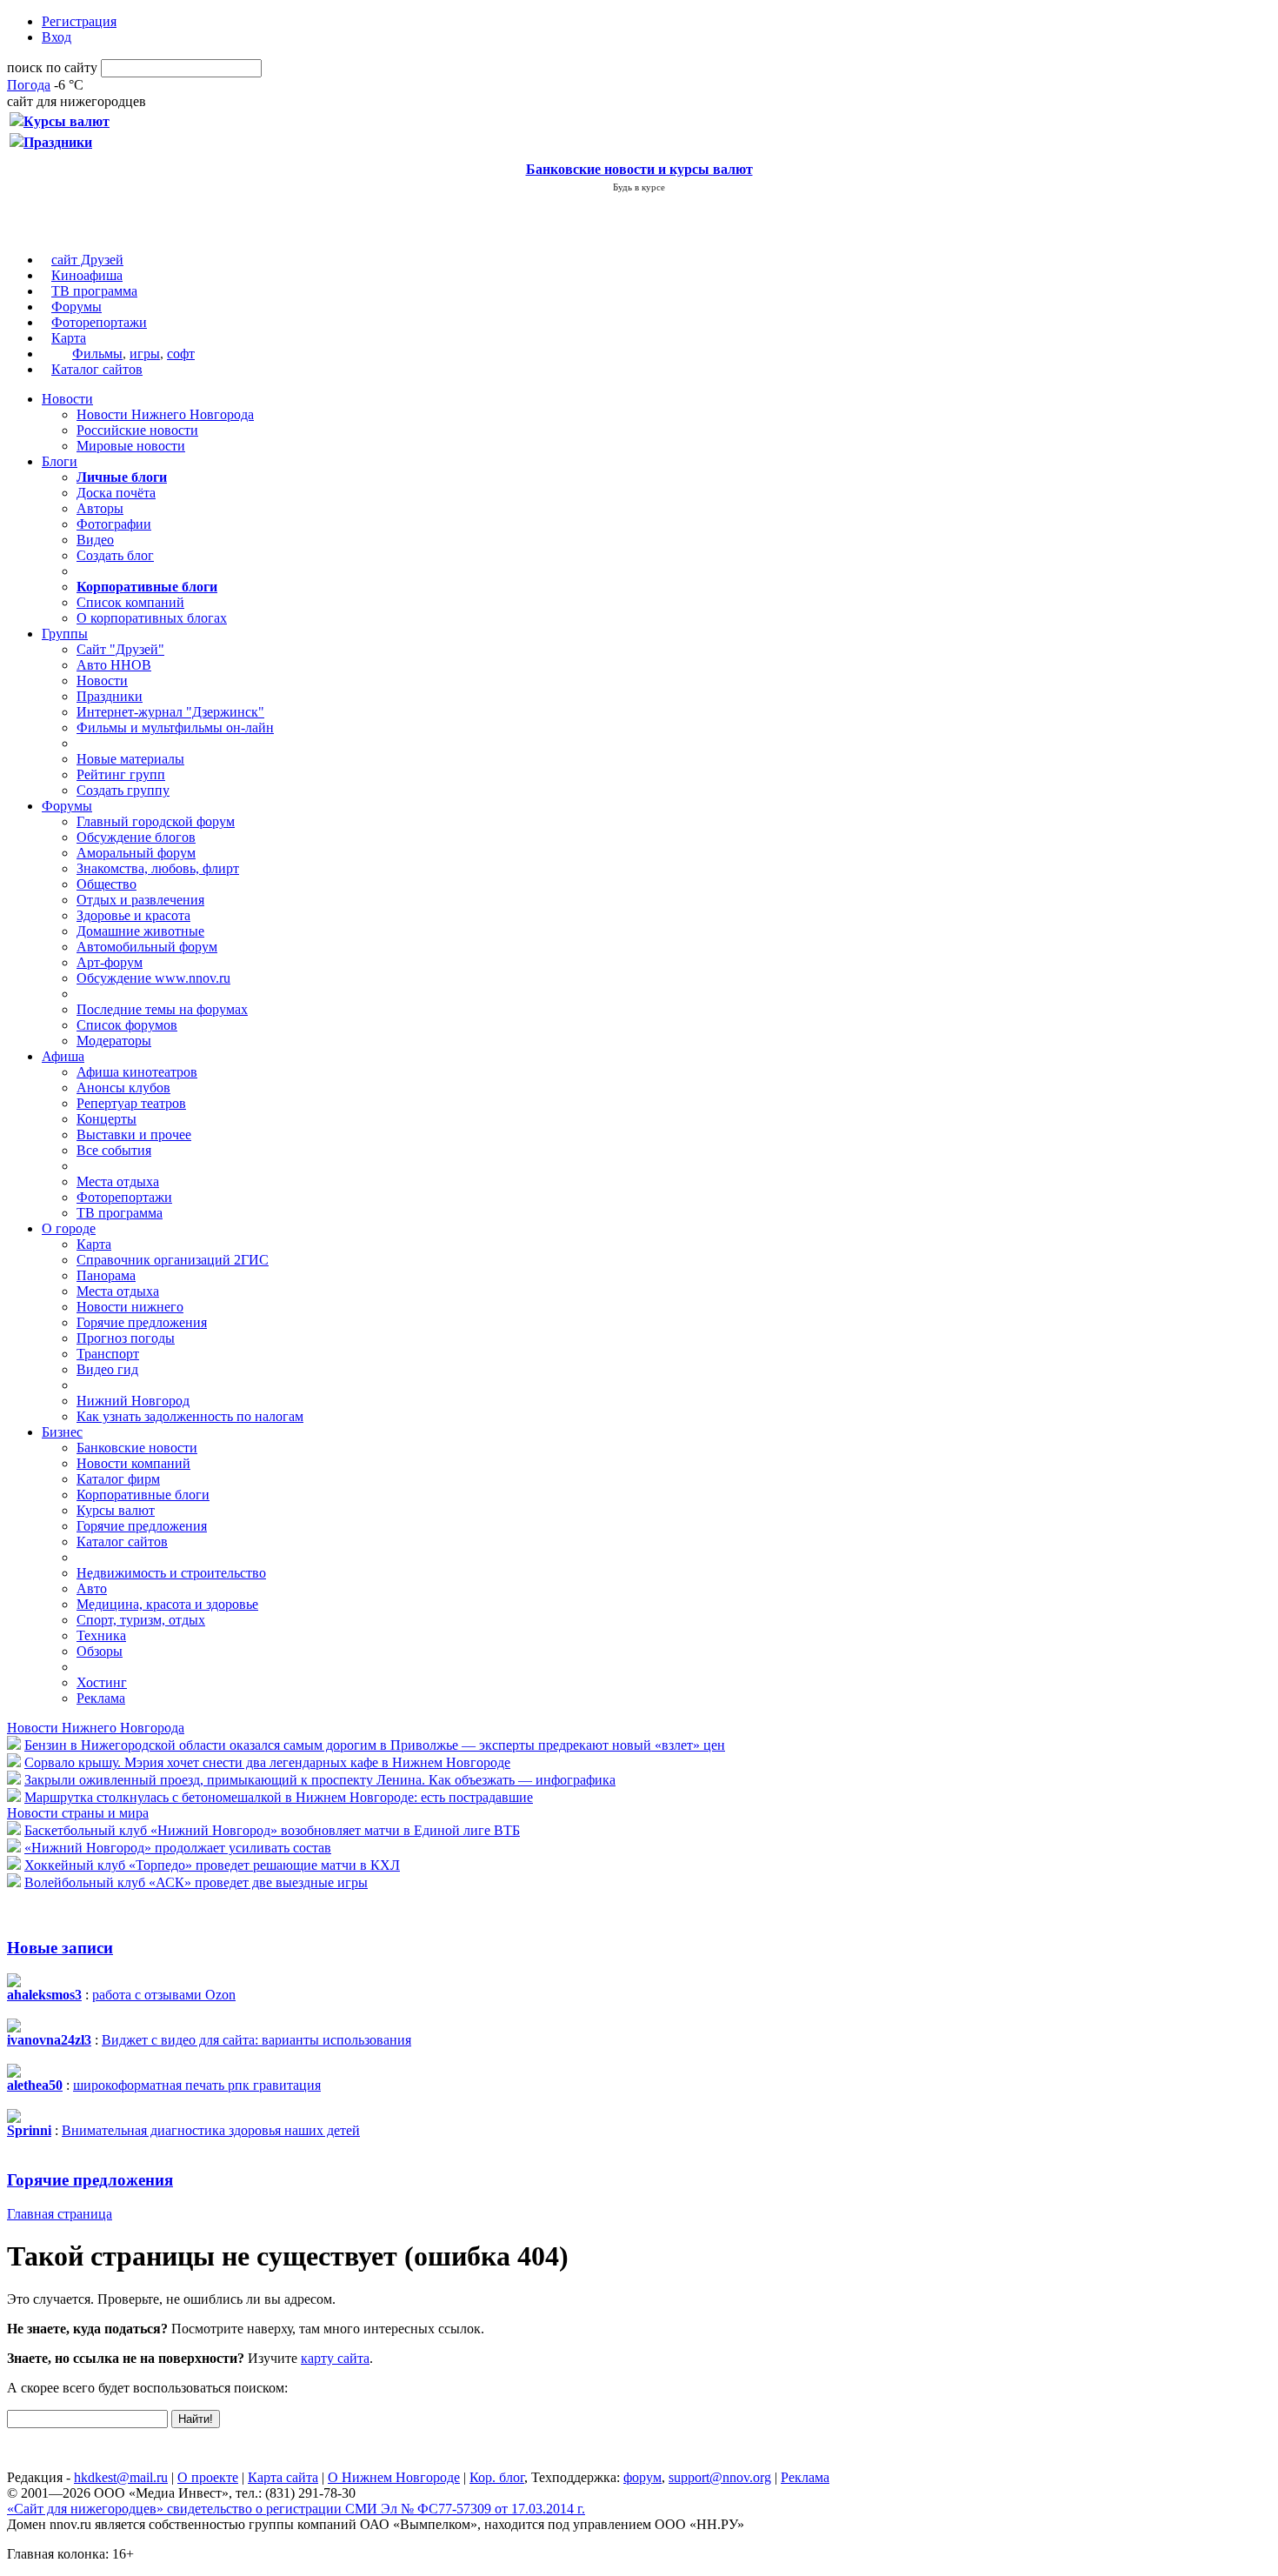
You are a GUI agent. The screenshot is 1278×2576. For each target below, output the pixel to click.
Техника (101, 1635)
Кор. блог (497, 2477)
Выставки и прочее (134, 1135)
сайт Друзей (87, 260)
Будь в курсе (639, 187)
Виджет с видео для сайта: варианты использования (256, 2040)
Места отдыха (118, 1181)
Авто (92, 1588)
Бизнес (62, 1432)
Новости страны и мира (78, 1813)
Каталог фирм (118, 1479)
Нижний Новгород (133, 1401)
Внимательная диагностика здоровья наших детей (211, 2130)
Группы (65, 634)
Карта (69, 338)
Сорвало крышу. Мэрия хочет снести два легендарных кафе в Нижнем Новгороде (267, 1762)
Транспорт (108, 1354)
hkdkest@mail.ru (121, 2477)
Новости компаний (133, 1463)
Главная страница (60, 2214)
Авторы (100, 508)
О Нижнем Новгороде (394, 2477)
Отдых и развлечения (140, 900)
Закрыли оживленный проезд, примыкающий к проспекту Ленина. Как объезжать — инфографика (320, 1780)
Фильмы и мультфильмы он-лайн (175, 727)
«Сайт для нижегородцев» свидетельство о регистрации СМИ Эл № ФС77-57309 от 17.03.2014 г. (296, 2509)
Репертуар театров (131, 1103)
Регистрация (79, 21)
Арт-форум (110, 962)
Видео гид (107, 1369)
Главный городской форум (156, 821)
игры (145, 354)
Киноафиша (87, 275)
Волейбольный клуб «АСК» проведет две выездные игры (196, 1882)
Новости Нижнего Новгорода (165, 414)
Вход (57, 37)
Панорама (106, 1275)
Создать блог (115, 555)
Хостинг (102, 1682)
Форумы (77, 307)
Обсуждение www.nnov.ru (153, 978)
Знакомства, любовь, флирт (158, 868)
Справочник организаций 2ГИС (173, 1260)
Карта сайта (283, 2477)
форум (642, 2477)
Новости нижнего (130, 1307)
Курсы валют (116, 1510)
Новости (67, 399)
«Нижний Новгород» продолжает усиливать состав (178, 1848)
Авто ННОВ (114, 665)
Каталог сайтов (97, 369)
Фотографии (114, 524)
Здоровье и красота (133, 915)
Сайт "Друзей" (120, 649)
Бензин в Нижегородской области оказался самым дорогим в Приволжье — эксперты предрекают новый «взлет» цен (375, 1745)
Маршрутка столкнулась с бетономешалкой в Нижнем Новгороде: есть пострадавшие (279, 1797)
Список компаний (130, 602)
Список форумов (127, 1025)
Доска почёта (116, 493)
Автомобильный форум (147, 947)
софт (181, 354)
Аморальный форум (136, 853)
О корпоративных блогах (152, 618)
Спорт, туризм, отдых (141, 1620)
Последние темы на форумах (162, 1009)
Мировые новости (131, 446)
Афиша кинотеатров (137, 1072)
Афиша (63, 1056)
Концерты (106, 1119)
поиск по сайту (52, 67)
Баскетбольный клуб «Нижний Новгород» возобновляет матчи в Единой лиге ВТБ (272, 1830)
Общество (106, 884)
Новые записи (60, 1948)
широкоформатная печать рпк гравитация (197, 2085)
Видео (95, 540)
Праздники (110, 696)
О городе (69, 1228)
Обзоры (100, 1651)
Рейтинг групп (121, 774)
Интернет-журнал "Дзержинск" (170, 712)
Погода (29, 85)
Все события (114, 1150)
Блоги (60, 461)
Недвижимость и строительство (171, 1573)
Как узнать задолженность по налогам (190, 1416)
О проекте (208, 2477)
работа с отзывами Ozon (164, 1995)
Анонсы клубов (123, 1088)
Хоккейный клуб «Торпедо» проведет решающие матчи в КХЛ (212, 1865)
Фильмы (97, 354)
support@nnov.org (720, 2477)
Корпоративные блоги (143, 1495)
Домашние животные (140, 931)
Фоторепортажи (99, 322)
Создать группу (123, 790)
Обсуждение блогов (136, 837)
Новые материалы (130, 759)
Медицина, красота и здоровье (167, 1604)
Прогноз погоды (126, 1338)
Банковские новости (137, 1448)
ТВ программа (94, 291)
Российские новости (137, 430)
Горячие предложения (142, 1322)
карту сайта (335, 2358)
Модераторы (114, 1041)
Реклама (101, 1698)
